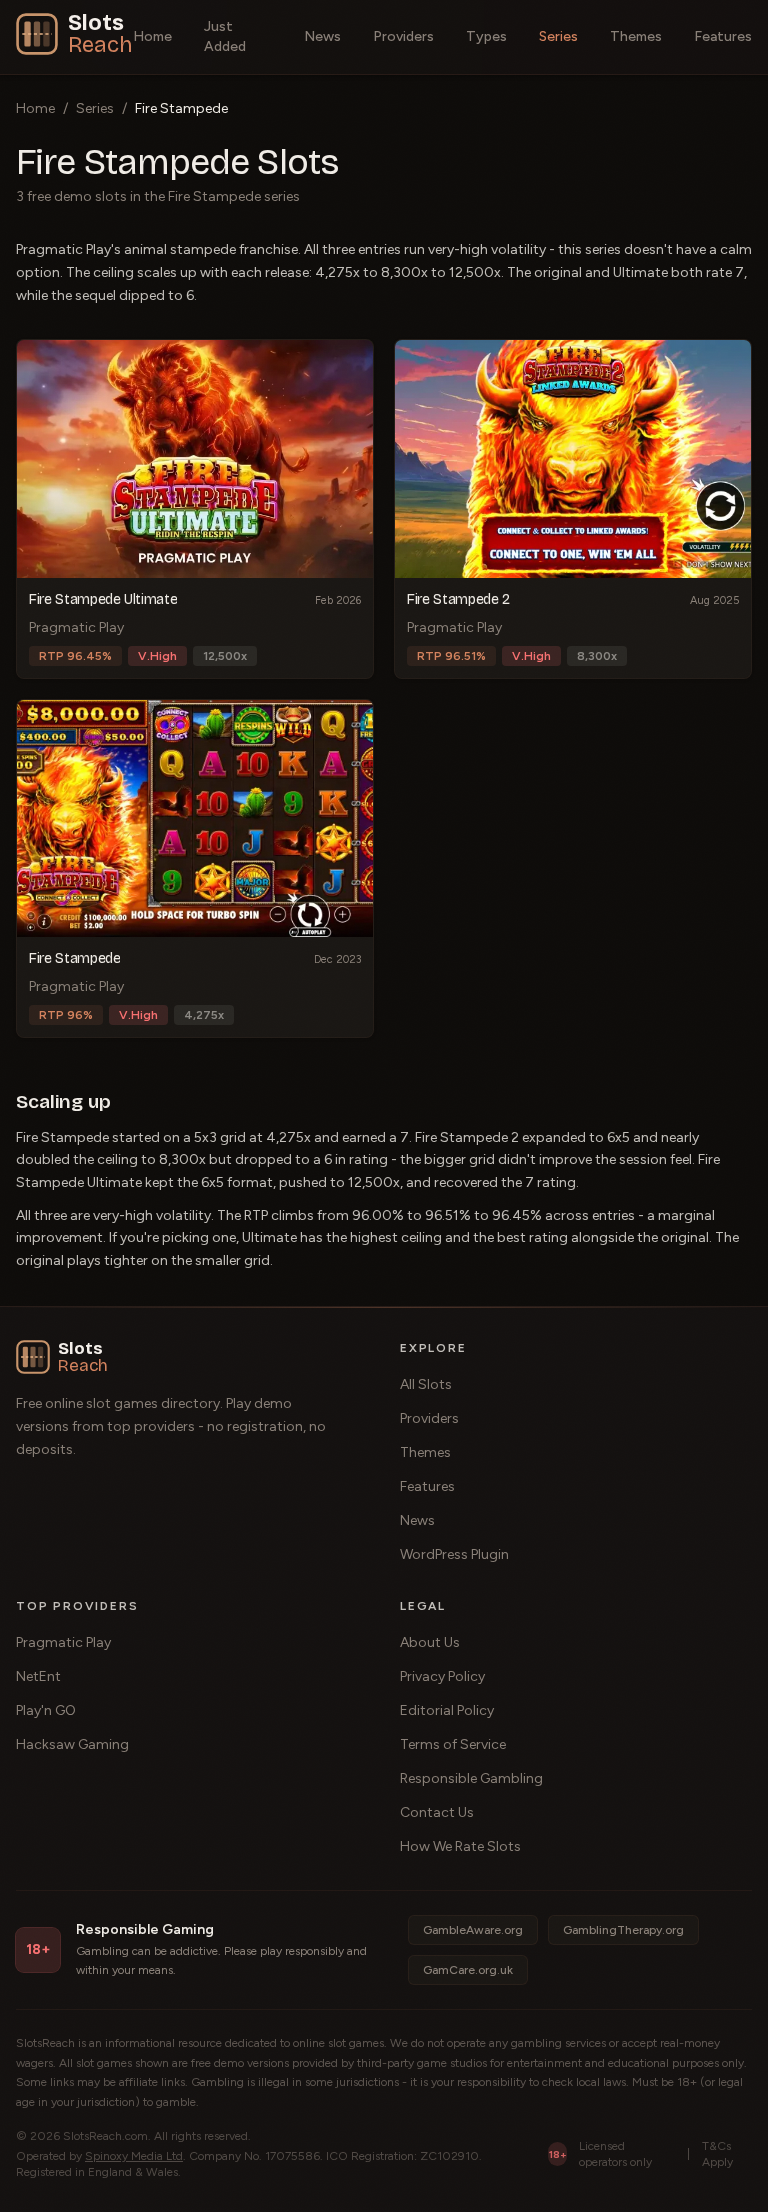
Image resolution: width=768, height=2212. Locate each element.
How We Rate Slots (460, 1846)
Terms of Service (453, 1744)
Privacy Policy (442, 1676)
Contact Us (437, 1812)
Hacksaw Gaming (72, 1744)
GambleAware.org (473, 1930)
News (322, 36)
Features (723, 36)
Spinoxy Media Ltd (134, 2156)
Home (152, 36)
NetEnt (38, 1676)
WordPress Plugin (454, 1554)
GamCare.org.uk (468, 1970)
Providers (403, 36)
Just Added (225, 36)
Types (486, 36)
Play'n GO (46, 1710)
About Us (430, 1642)
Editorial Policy (447, 1710)
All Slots (426, 1384)
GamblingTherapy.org (623, 1930)
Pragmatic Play (63, 1642)
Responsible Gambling (471, 1778)
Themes (636, 36)
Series (558, 36)
